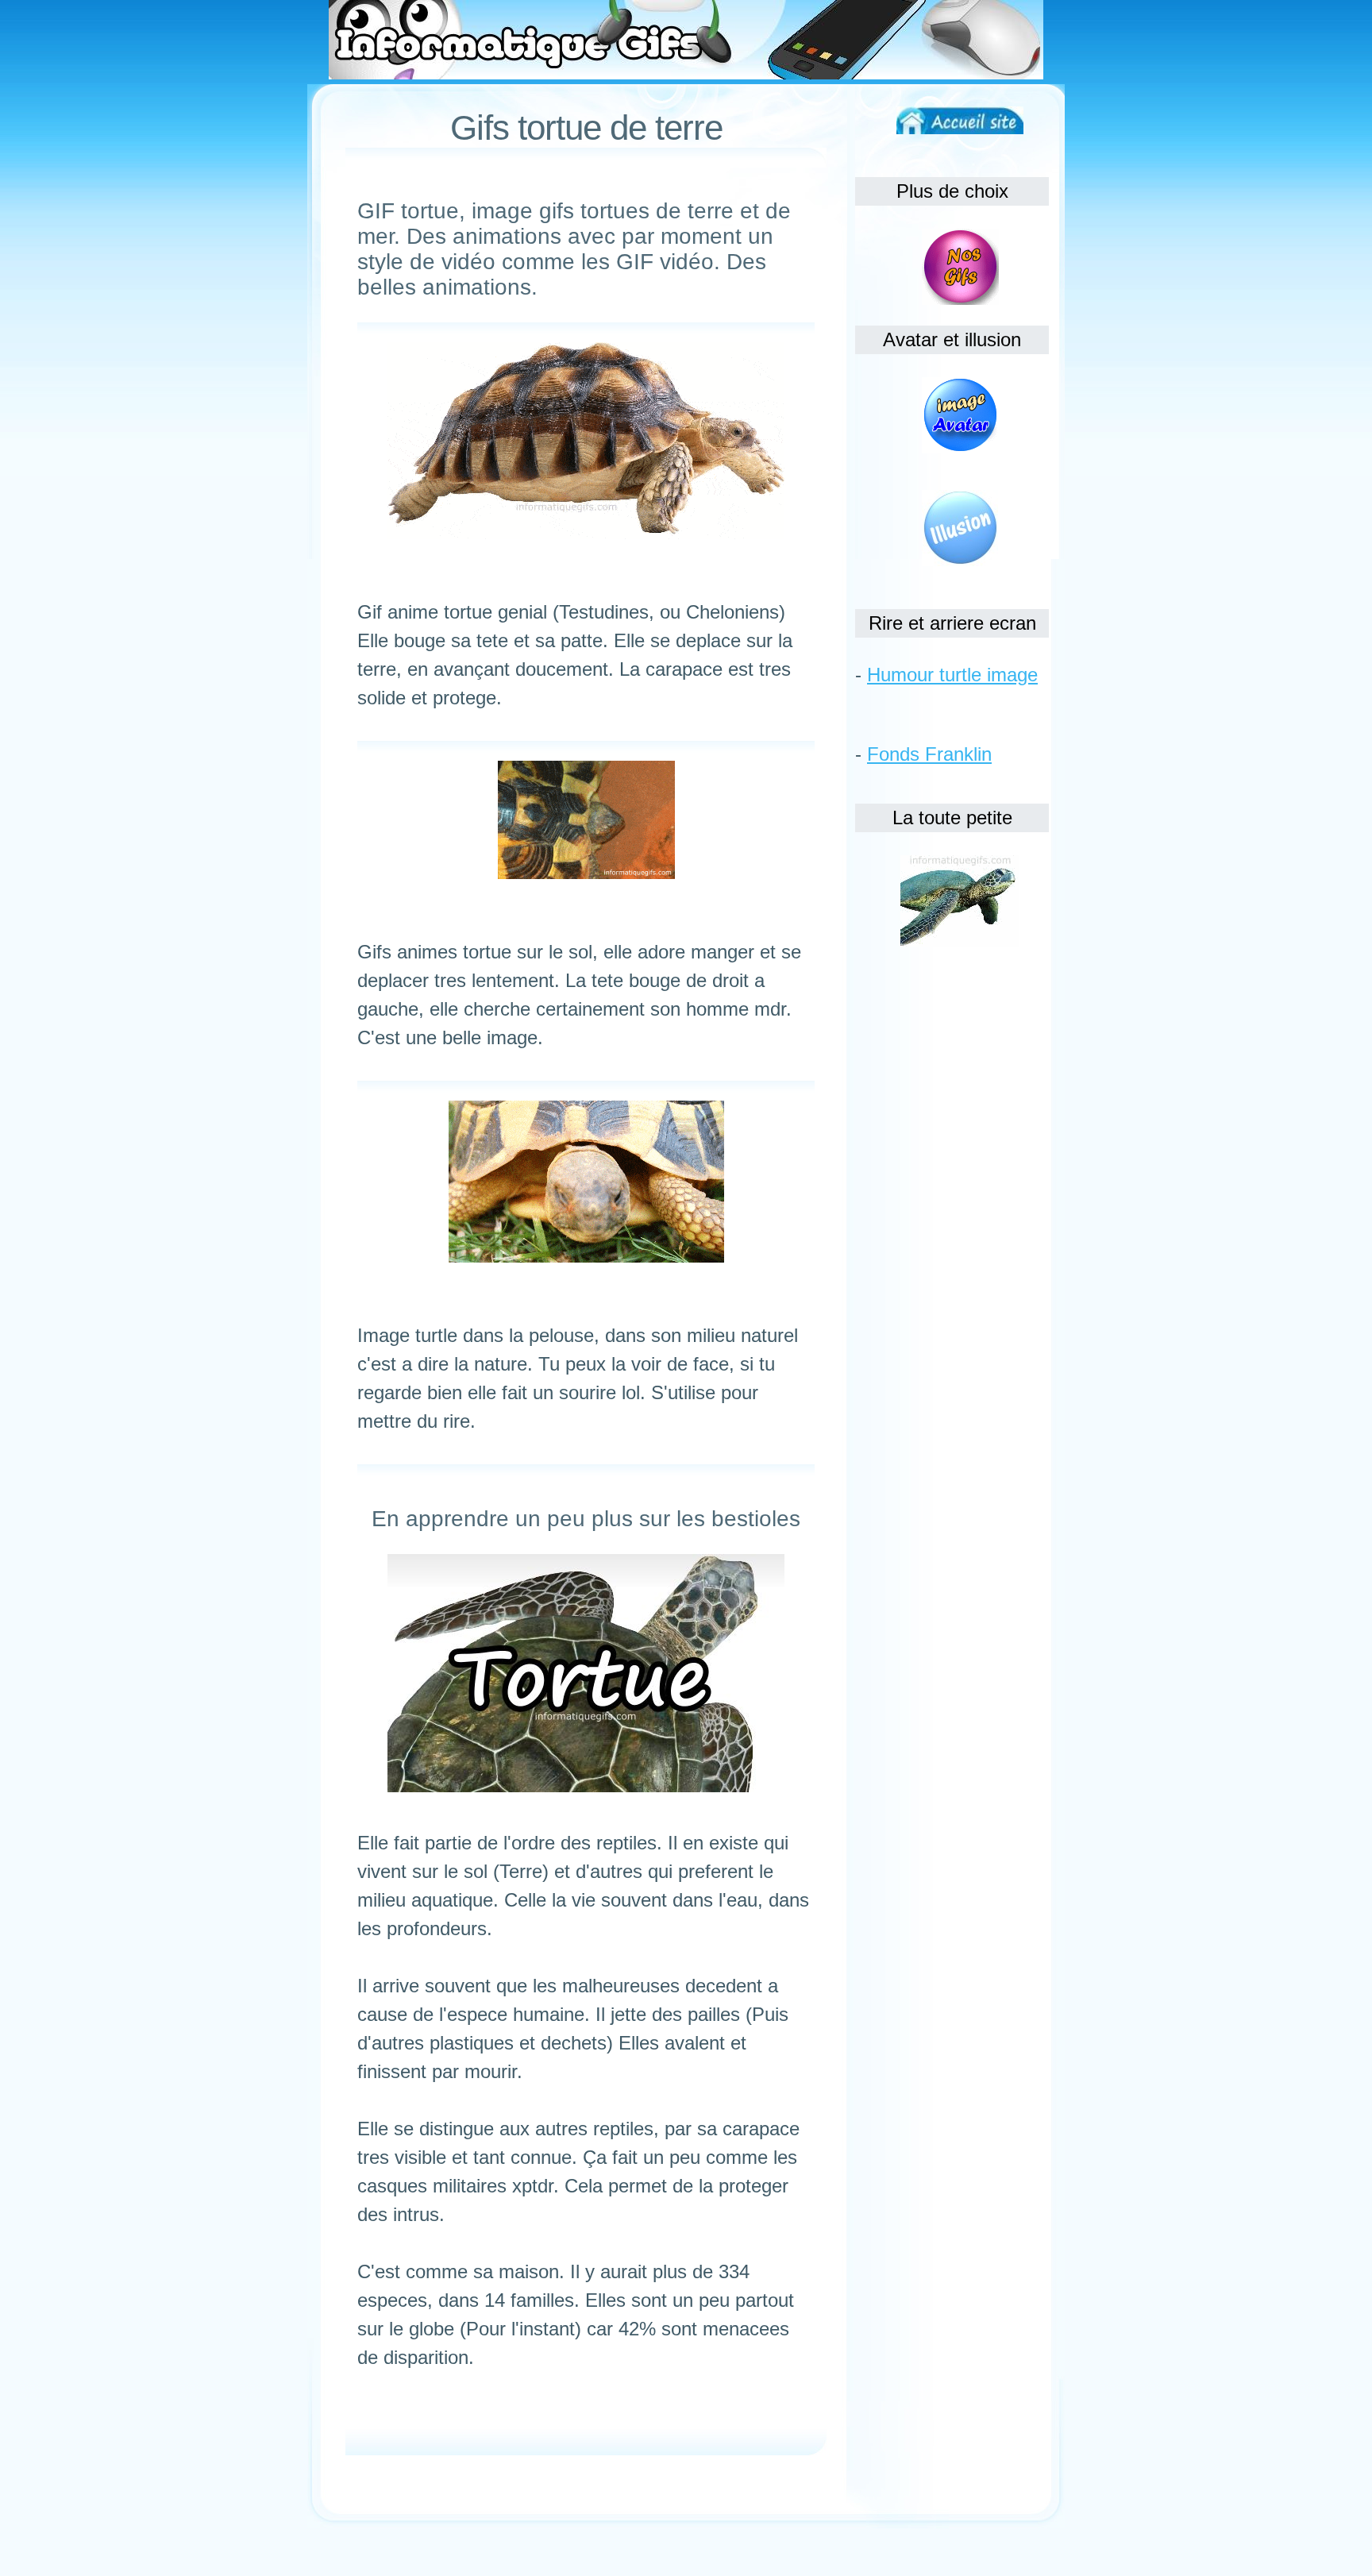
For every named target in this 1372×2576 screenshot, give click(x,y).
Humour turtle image (952, 675)
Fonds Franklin (929, 754)
